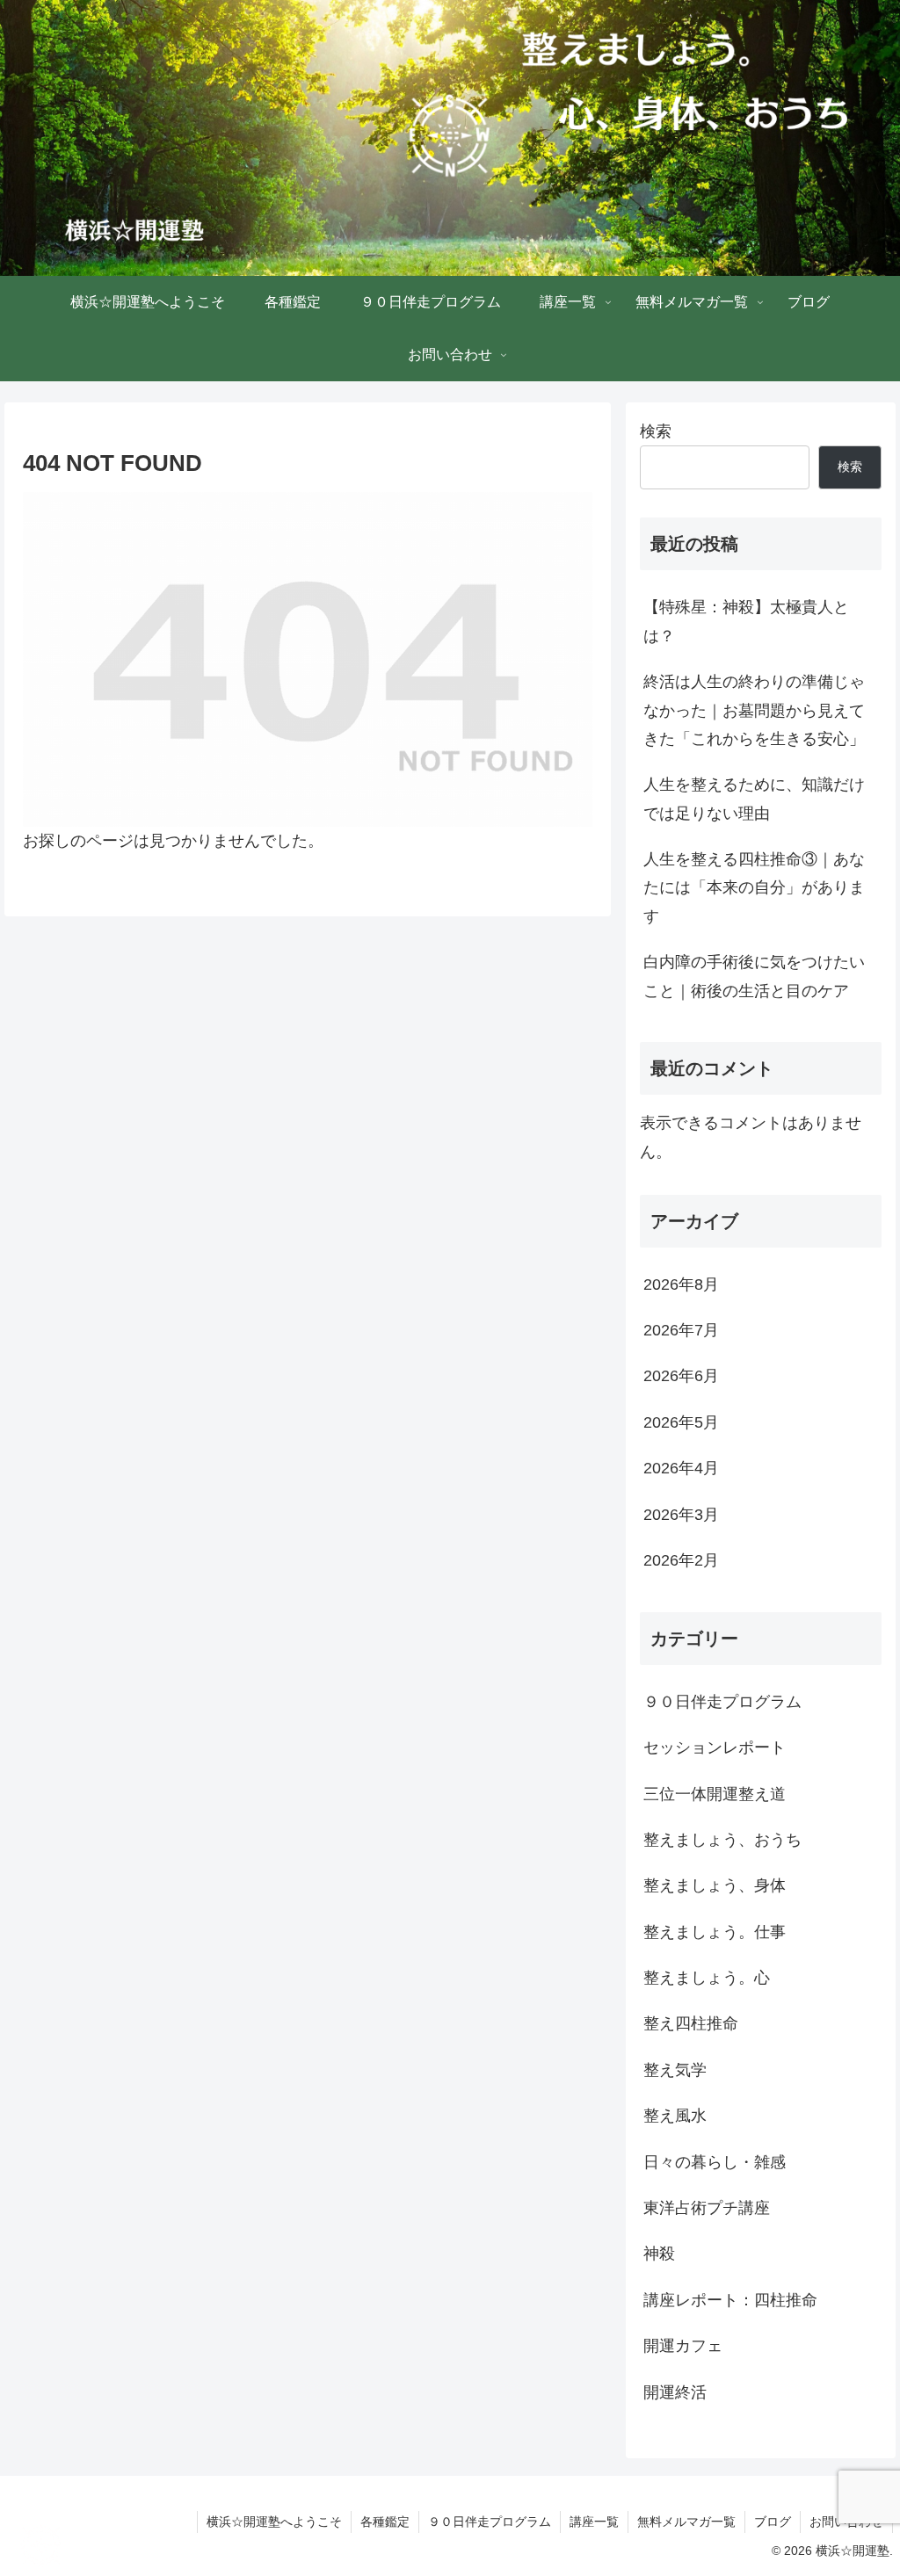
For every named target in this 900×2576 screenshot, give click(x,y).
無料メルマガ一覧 (686, 2522)
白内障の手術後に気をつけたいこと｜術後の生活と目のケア (754, 976)
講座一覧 (594, 2522)
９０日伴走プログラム (490, 2522)
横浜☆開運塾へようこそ (274, 2522)
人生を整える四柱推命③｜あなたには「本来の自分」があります (754, 888)
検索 (656, 431)
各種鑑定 (385, 2522)
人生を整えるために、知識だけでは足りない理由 (754, 799)
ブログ (773, 2522)
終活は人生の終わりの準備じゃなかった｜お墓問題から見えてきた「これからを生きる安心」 (754, 710)
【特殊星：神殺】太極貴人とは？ (746, 621)
